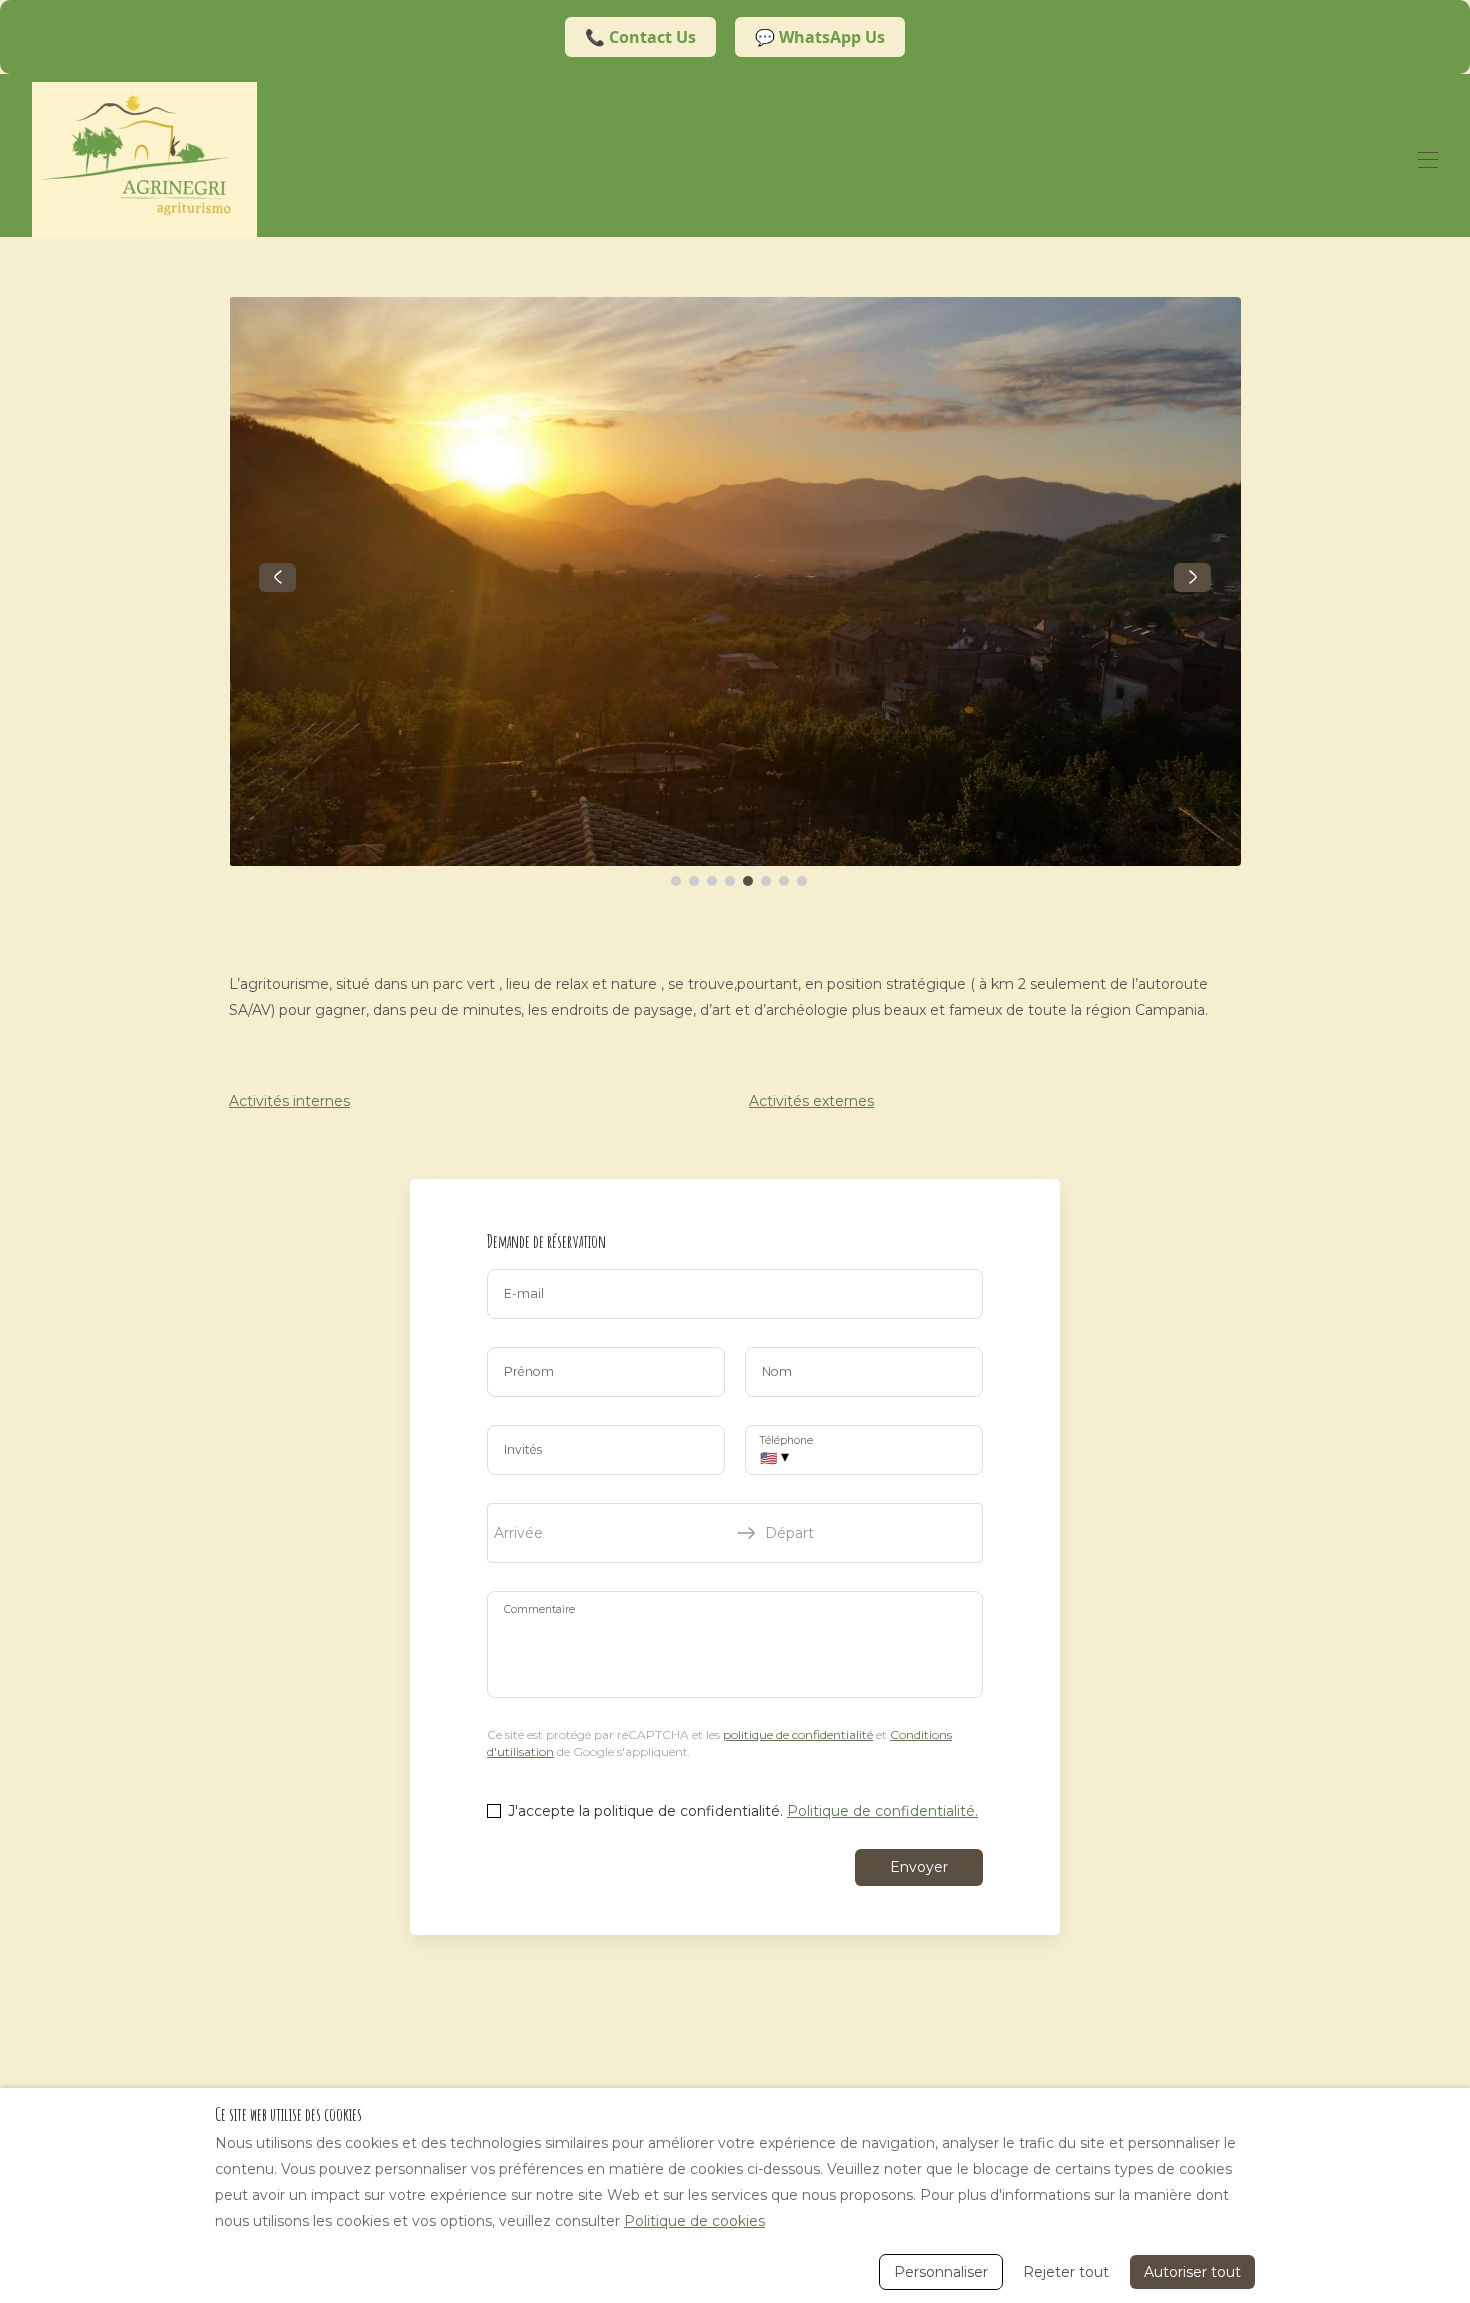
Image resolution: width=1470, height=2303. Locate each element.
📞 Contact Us (640, 37)
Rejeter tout (1066, 2272)
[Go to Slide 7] (784, 881)
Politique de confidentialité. (882, 1811)
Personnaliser (941, 2272)
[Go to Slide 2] (694, 881)
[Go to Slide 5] (748, 881)
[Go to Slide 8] (802, 881)
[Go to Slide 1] (676, 881)
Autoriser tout (1192, 2272)
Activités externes (811, 1101)
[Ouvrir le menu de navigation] (1428, 160)
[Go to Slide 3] (712, 881)
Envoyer (919, 1867)
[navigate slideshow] (277, 578)
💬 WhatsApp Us (820, 37)
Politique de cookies (694, 2221)
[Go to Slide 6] (766, 881)
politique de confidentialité (798, 1734)
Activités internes (289, 1101)
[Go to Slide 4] (730, 881)
